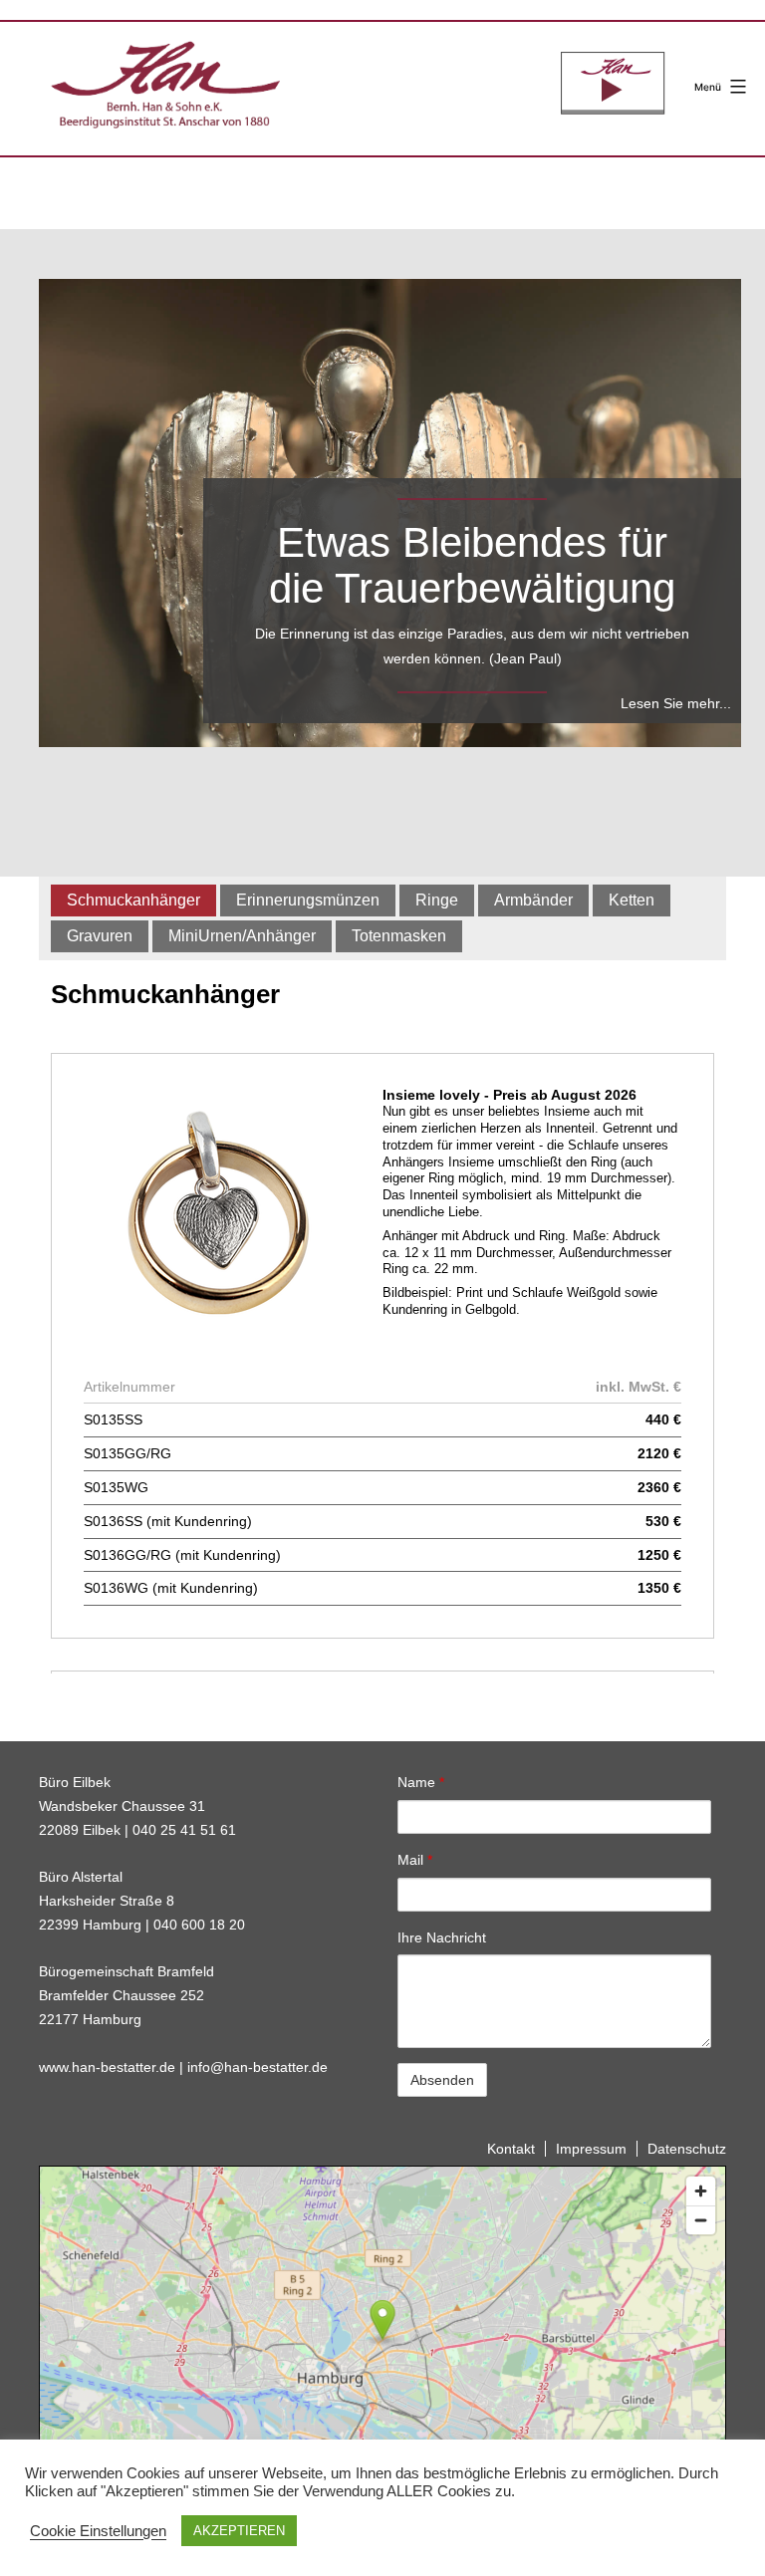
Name (421, 1782)
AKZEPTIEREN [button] (239, 2531)
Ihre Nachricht (442, 1937)
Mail (415, 1860)
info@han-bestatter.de (257, 2067)
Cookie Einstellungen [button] (98, 2531)
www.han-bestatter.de (107, 2067)
